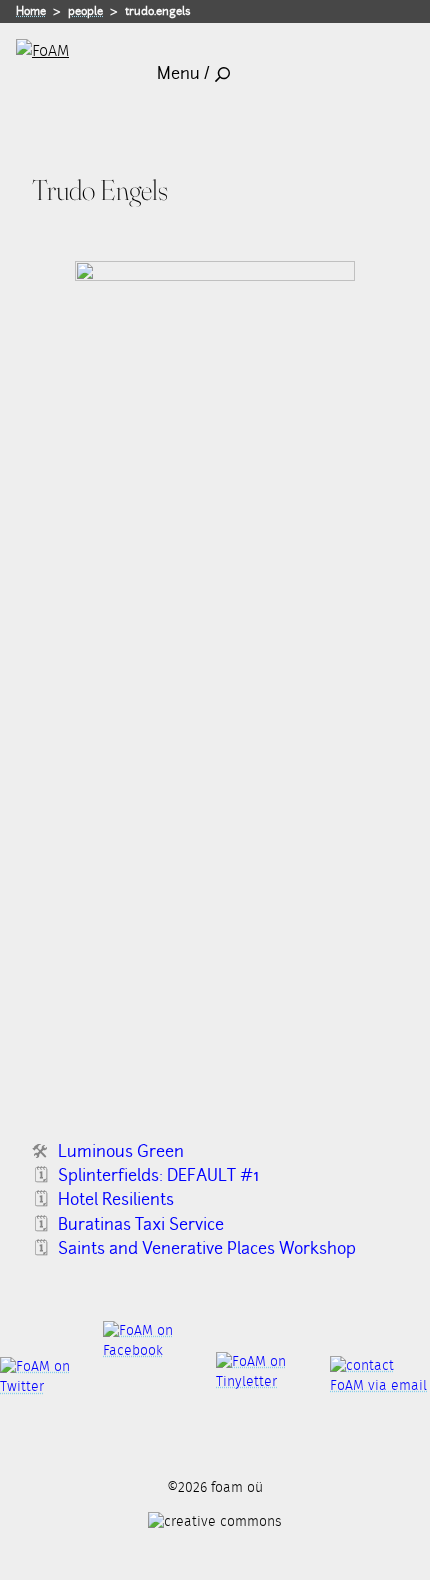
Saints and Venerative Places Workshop (207, 1248)
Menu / (183, 73)
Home (31, 11)
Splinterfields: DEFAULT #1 (158, 1175)
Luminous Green (121, 1151)
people (85, 11)
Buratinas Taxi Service (141, 1224)
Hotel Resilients (116, 1199)
